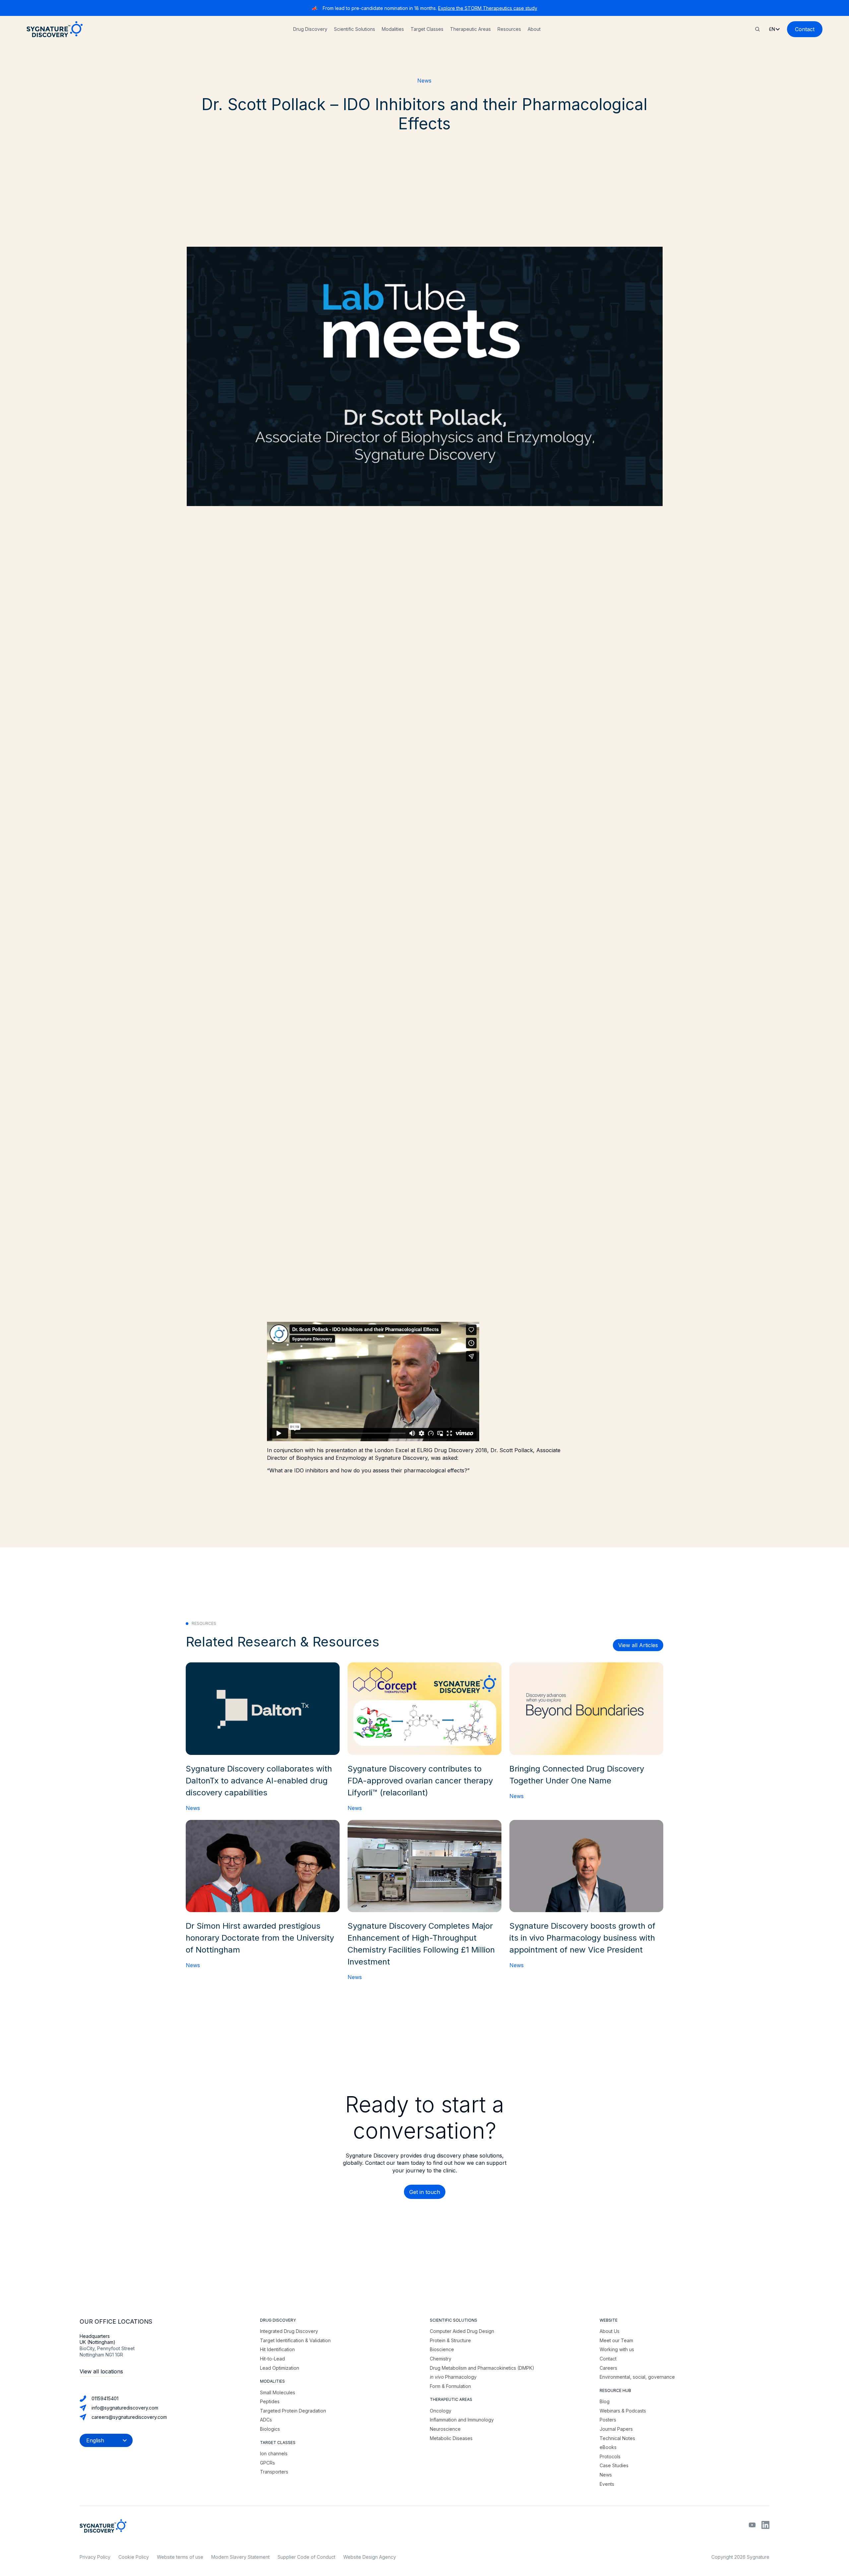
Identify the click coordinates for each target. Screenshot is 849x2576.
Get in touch (425, 2192)
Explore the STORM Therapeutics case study (488, 8)
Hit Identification (277, 2349)
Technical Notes (617, 2438)
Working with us (617, 2349)
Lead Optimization (280, 2368)
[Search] (757, 29)
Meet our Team (616, 2340)
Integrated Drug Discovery (289, 2331)
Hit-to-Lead (272, 2359)
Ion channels (274, 2453)
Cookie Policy (134, 2557)
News (424, 81)
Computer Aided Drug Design (462, 2331)
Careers (608, 2368)
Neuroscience (445, 2429)
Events (607, 2484)
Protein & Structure (450, 2340)
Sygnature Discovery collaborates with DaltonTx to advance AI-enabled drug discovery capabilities (259, 1781)
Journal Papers (616, 2429)
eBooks (608, 2447)
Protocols (610, 2456)
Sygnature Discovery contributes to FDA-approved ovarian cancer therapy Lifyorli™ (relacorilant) (420, 1781)
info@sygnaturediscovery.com (125, 2408)
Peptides (270, 2401)
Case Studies (614, 2465)
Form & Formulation (450, 2386)
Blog (605, 2401)
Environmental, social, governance (637, 2377)
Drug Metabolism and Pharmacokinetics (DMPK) (482, 2368)
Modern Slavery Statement (240, 2557)
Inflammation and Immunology (462, 2420)
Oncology (441, 2411)
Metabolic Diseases (451, 2438)
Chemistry (441, 2359)
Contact (805, 29)
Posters (608, 2420)
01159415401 (105, 2398)
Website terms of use (180, 2557)
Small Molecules (278, 2392)
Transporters (274, 2472)
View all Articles (638, 1645)
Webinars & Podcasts (623, 2411)
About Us (610, 2331)
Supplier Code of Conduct (306, 2557)
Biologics (270, 2429)
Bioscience (442, 2349)
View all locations (101, 2371)
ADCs (266, 2420)
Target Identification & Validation (295, 2340)
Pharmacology (453, 2377)
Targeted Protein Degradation (293, 2411)
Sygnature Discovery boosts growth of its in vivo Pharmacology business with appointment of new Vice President (582, 1938)
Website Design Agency (370, 2557)
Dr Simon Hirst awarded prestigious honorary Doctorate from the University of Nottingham (260, 1938)
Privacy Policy (95, 2557)
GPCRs (267, 2463)
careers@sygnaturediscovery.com (129, 2417)
